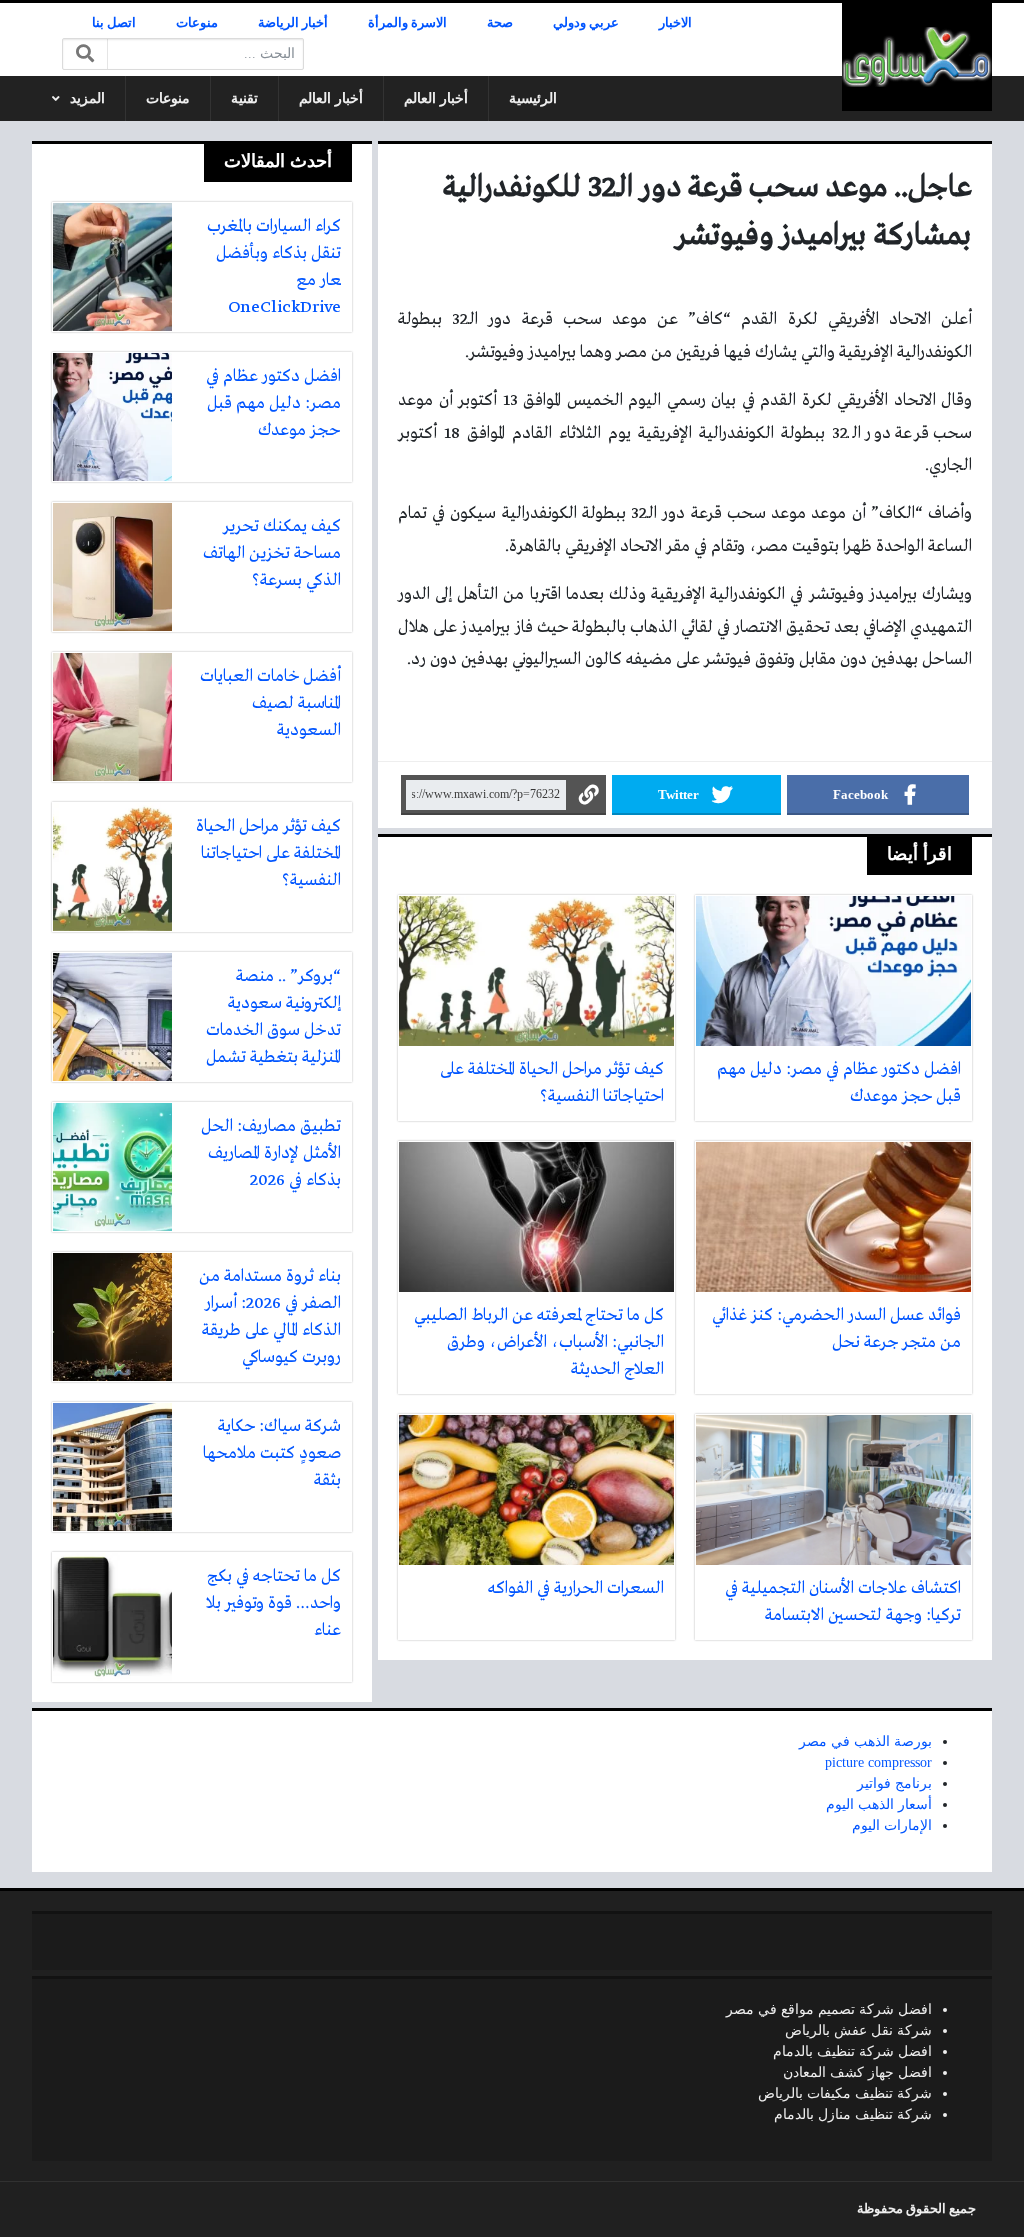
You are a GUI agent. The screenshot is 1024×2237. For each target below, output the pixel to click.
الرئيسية (533, 98)
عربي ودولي (586, 23)
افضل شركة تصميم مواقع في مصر (829, 2009)
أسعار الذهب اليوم (879, 1804)
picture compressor (878, 1762)
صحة (500, 23)
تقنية (244, 98)
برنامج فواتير (894, 1783)
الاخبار (675, 23)
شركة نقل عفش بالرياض (858, 2030)
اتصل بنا (114, 23)
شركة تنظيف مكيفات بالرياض (845, 2093)
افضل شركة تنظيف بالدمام (852, 2051)
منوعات (197, 23)
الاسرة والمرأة (407, 23)
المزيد (87, 98)
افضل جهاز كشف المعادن (857, 2072)
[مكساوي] (917, 57)
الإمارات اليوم (892, 1825)
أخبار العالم (436, 98)
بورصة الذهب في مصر (865, 1741)
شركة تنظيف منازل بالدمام (853, 2114)
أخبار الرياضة (293, 23)
